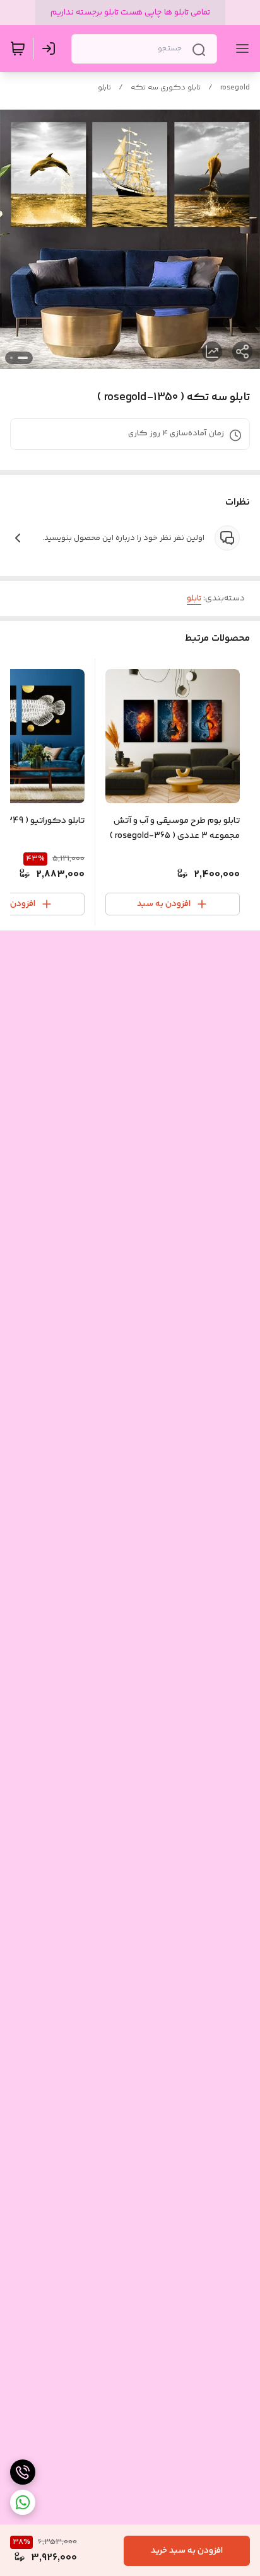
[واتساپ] (23, 2502)
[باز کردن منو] (240, 49)
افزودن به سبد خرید (187, 2551)
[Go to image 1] (23, 358)
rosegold (235, 88)
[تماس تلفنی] (23, 2472)
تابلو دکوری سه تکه (166, 88)
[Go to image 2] (11, 358)
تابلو (104, 88)
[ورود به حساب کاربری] (51, 49)
